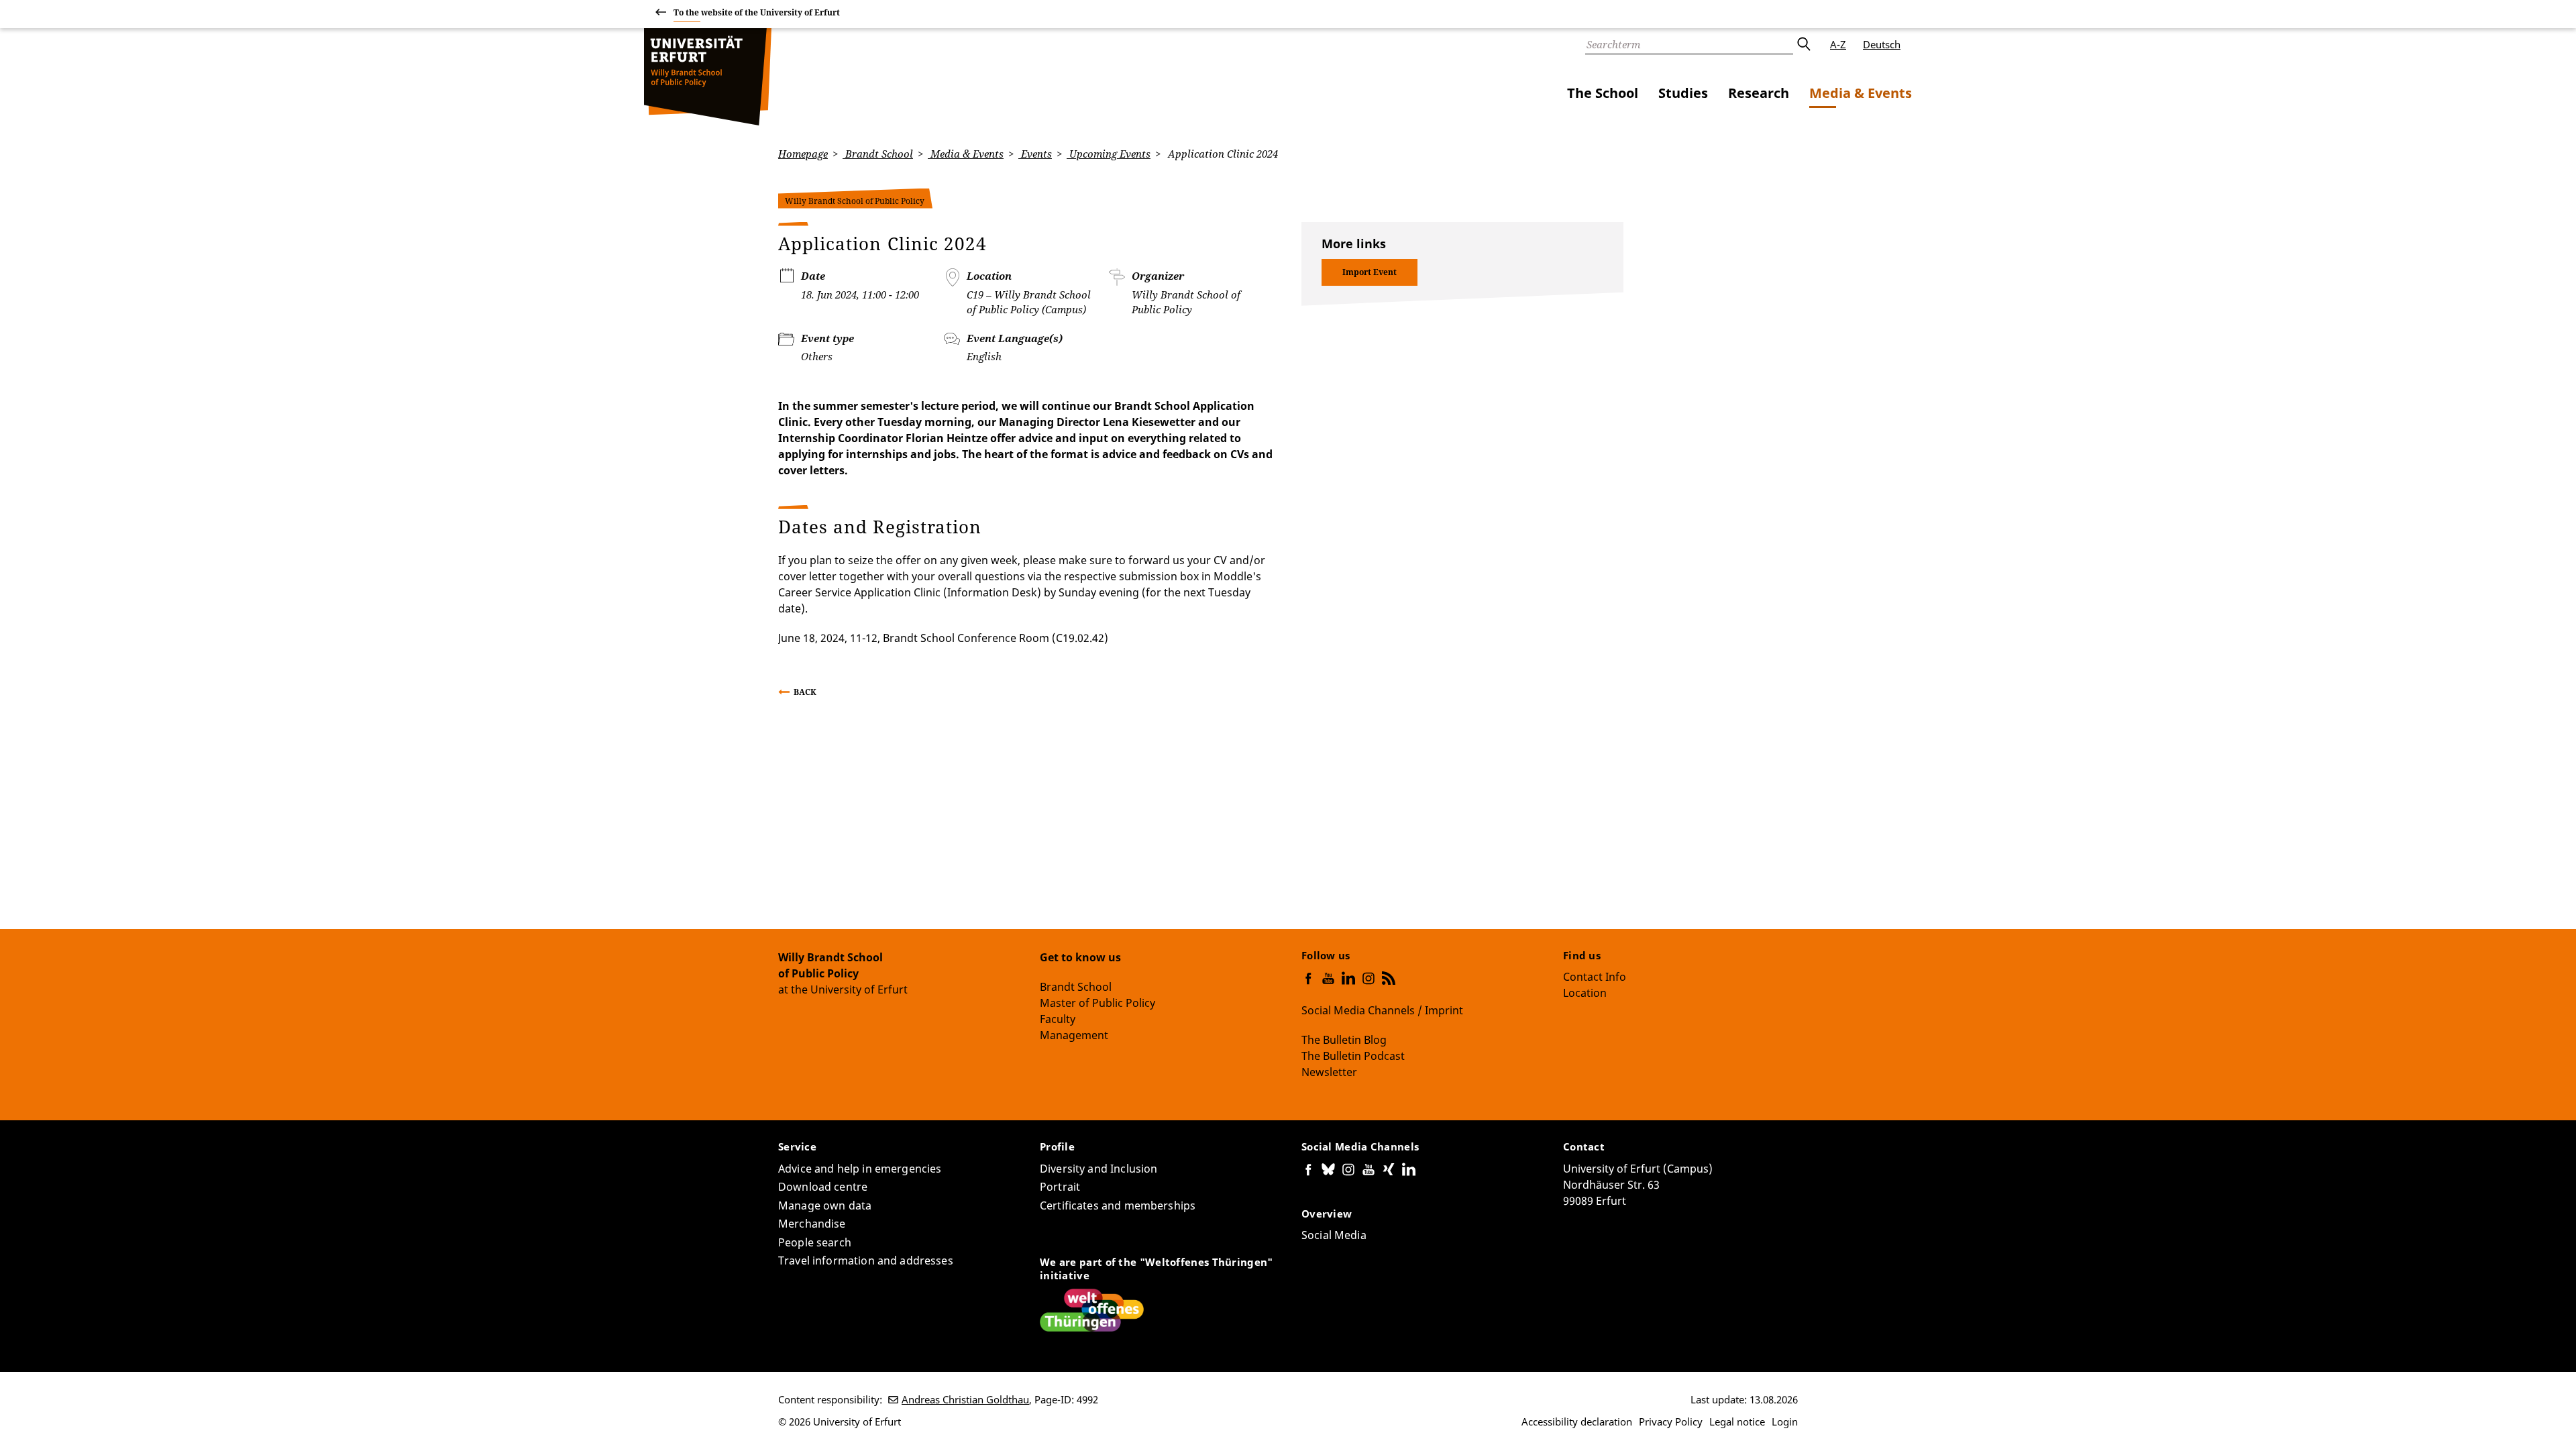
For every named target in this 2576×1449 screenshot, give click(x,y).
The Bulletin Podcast (1353, 1056)
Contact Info (1595, 977)
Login (1785, 1421)
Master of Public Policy (1097, 1003)
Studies (1683, 93)
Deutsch (1882, 44)
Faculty (1058, 1019)
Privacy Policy (1671, 1421)
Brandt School (878, 154)
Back (805, 692)
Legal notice (1737, 1421)
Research (1759, 93)
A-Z (1838, 44)
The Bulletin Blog (1344, 1040)
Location (1585, 993)
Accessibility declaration (1577, 1421)
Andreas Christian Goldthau (965, 1399)
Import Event (1370, 272)
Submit (1803, 44)
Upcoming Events (1109, 154)
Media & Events (1861, 93)
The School (1603, 93)
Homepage (803, 154)
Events (1035, 154)
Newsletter (1329, 1072)
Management (1074, 1035)
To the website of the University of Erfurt (757, 12)
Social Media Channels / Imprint (1382, 1010)
